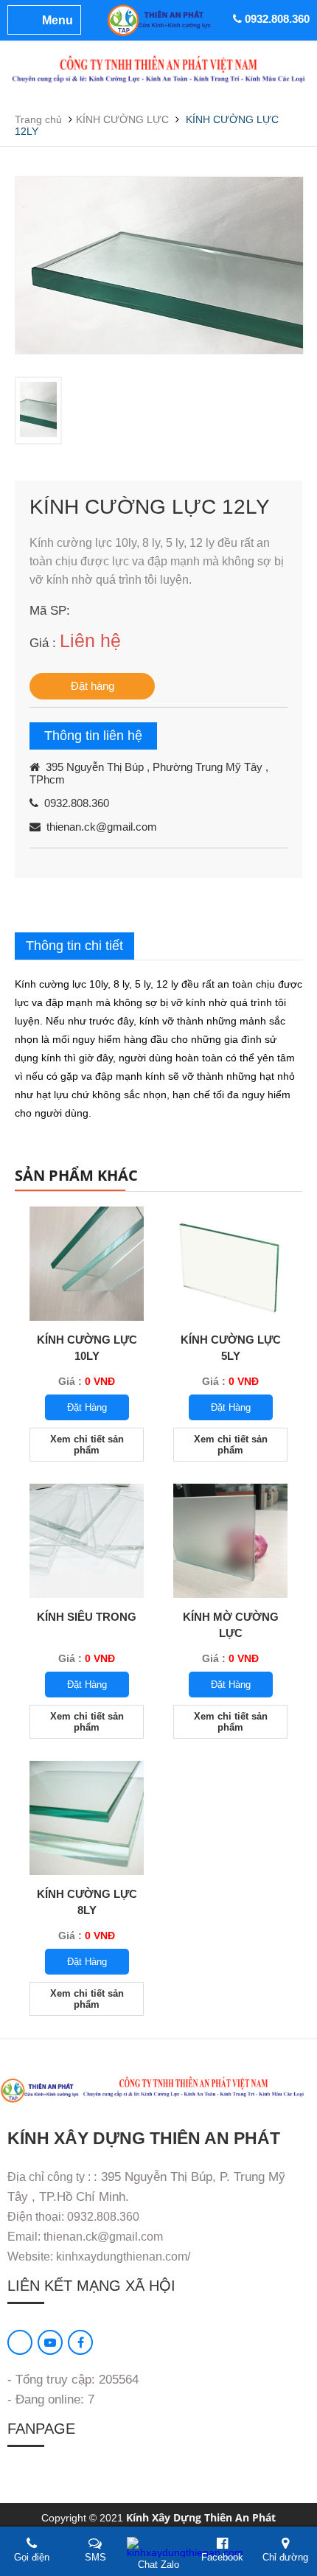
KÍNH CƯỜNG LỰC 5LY (231, 1348)
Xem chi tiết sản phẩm (87, 1445)
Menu (58, 20)
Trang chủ (38, 119)
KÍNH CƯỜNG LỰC (122, 119)
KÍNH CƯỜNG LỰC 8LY (87, 1902)
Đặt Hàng (87, 1407)
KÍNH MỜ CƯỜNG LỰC (231, 1625)
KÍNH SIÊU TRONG (87, 1617)
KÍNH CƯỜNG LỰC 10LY (87, 1348)
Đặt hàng (93, 686)
